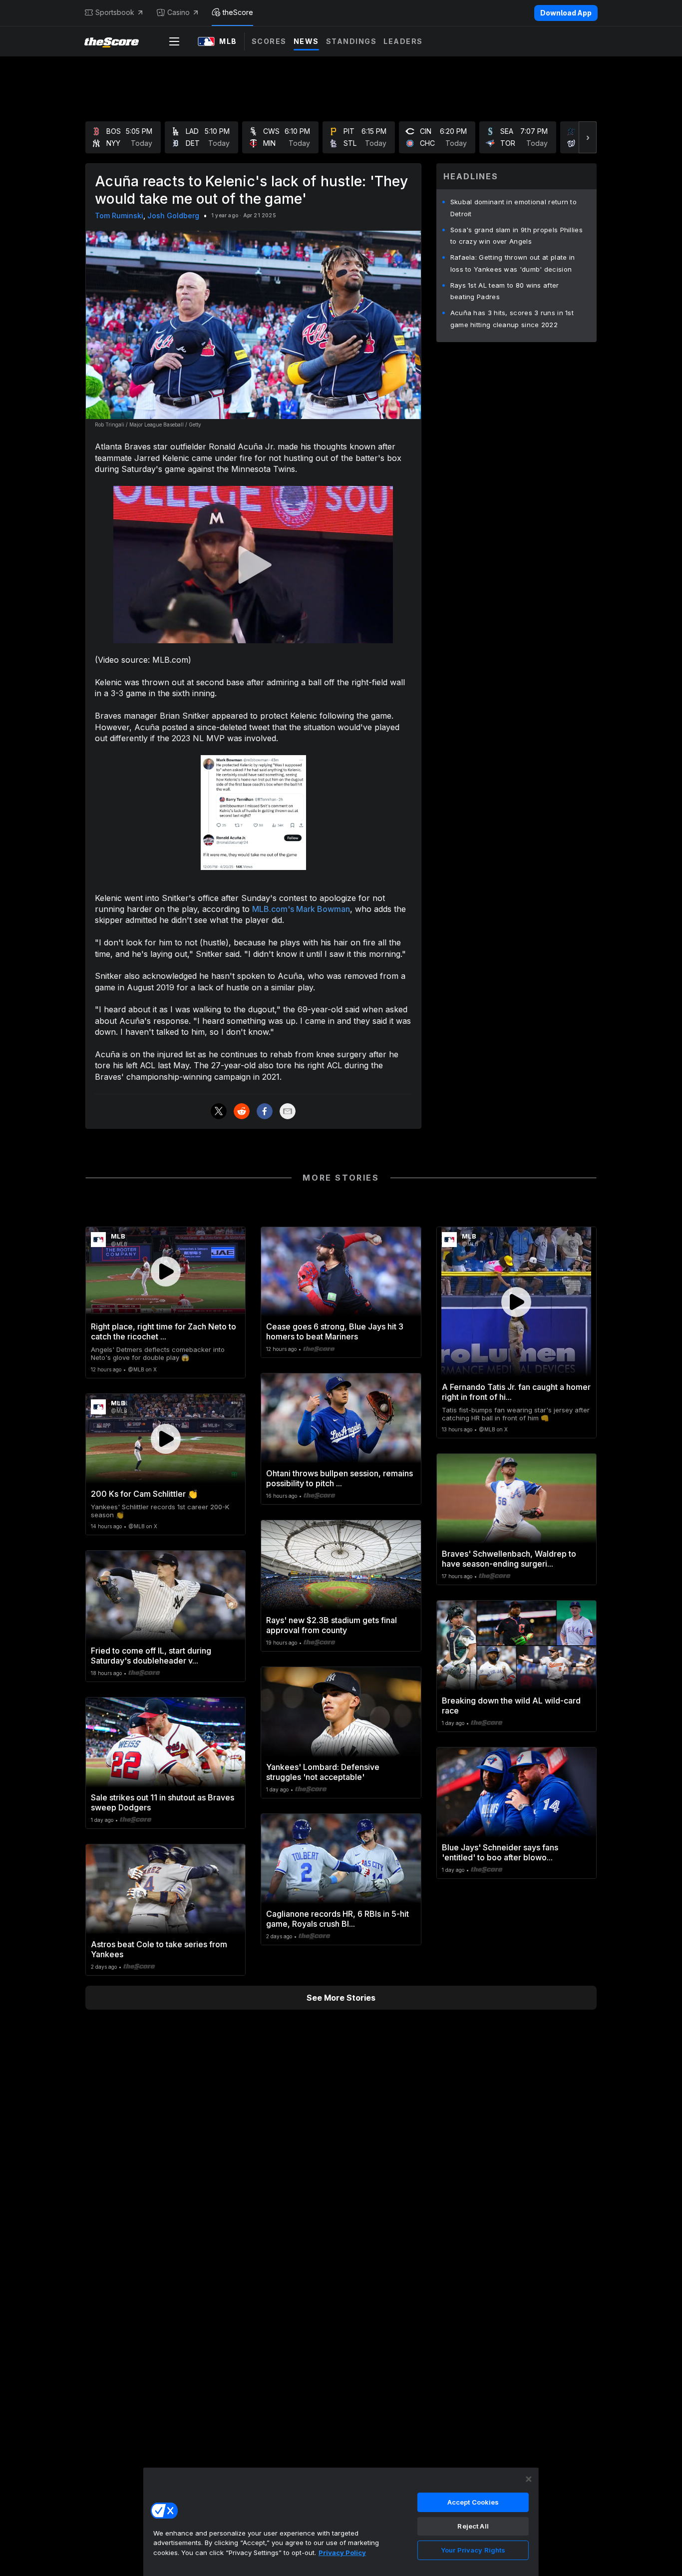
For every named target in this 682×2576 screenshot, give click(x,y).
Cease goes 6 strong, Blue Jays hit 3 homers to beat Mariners (335, 1331)
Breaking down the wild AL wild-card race (511, 1706)
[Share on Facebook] (265, 1111)
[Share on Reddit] (242, 1111)
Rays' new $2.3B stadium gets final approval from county (332, 1625)
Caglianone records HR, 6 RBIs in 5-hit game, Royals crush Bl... (338, 1919)
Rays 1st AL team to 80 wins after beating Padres (505, 291)
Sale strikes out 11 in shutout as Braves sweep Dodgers (163, 1802)
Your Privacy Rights (473, 2550)
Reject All (473, 2526)
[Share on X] (219, 1111)
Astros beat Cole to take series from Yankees (159, 1949)
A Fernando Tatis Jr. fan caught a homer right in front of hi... (516, 1392)
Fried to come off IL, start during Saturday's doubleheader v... (151, 1656)
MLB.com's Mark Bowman (301, 909)
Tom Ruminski (119, 215)
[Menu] (174, 41)
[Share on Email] (288, 1111)
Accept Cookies (473, 2502)
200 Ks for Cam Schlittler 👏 (144, 1494)
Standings (351, 41)
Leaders (403, 41)
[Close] (529, 2479)
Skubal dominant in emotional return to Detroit (513, 208)
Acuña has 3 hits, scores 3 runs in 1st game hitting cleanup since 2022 (512, 319)
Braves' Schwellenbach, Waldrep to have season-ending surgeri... (509, 1559)
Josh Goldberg (173, 215)
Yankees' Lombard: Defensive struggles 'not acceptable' (323, 1772)
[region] (341, 2522)
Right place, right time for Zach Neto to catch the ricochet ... (164, 1331)
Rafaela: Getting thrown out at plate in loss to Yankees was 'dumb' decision (513, 263)
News (306, 41)
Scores (269, 41)
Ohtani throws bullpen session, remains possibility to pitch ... (340, 1478)
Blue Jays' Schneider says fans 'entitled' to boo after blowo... (500, 1852)
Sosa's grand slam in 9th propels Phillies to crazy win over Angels (516, 236)
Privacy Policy (342, 2553)
